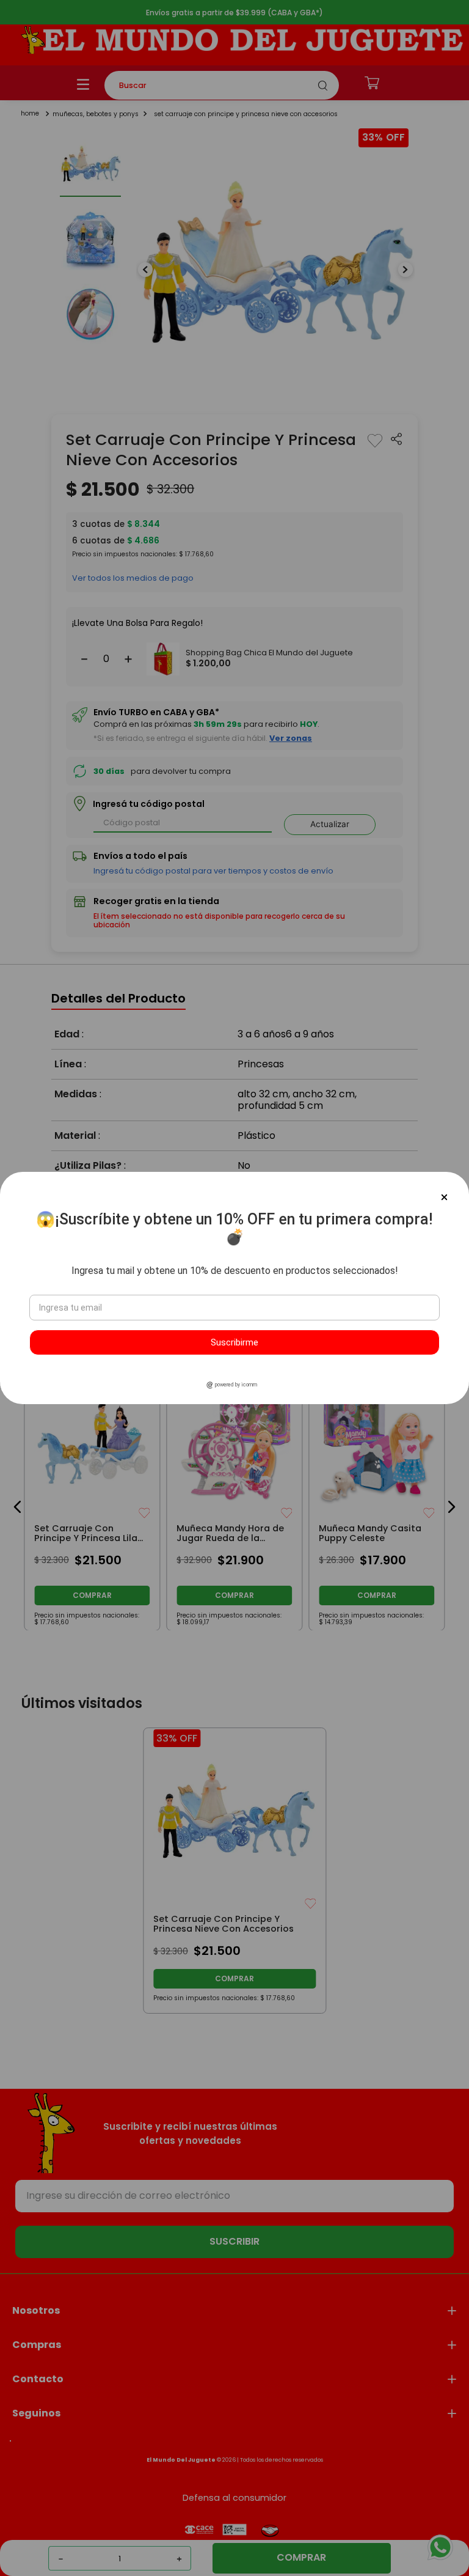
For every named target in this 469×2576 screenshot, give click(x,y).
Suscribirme (234, 1342)
